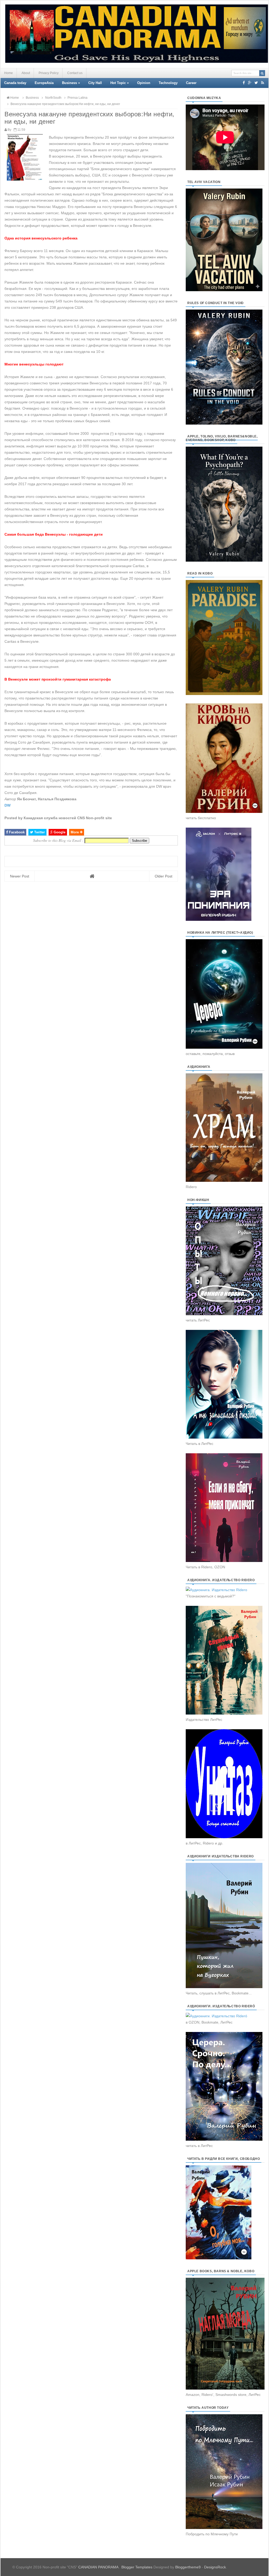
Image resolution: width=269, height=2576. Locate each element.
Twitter (39, 832)
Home (9, 73)
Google (59, 832)
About (26, 73)
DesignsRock (215, 2567)
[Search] (262, 73)
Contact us (75, 73)
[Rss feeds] (263, 83)
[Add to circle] (250, 83)
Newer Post (20, 876)
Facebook (16, 832)
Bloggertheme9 (188, 2567)
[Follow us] (256, 83)
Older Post (164, 876)
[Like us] (244, 83)
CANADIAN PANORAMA (99, 2567)
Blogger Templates (137, 2567)
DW (7, 805)
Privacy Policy (49, 73)
